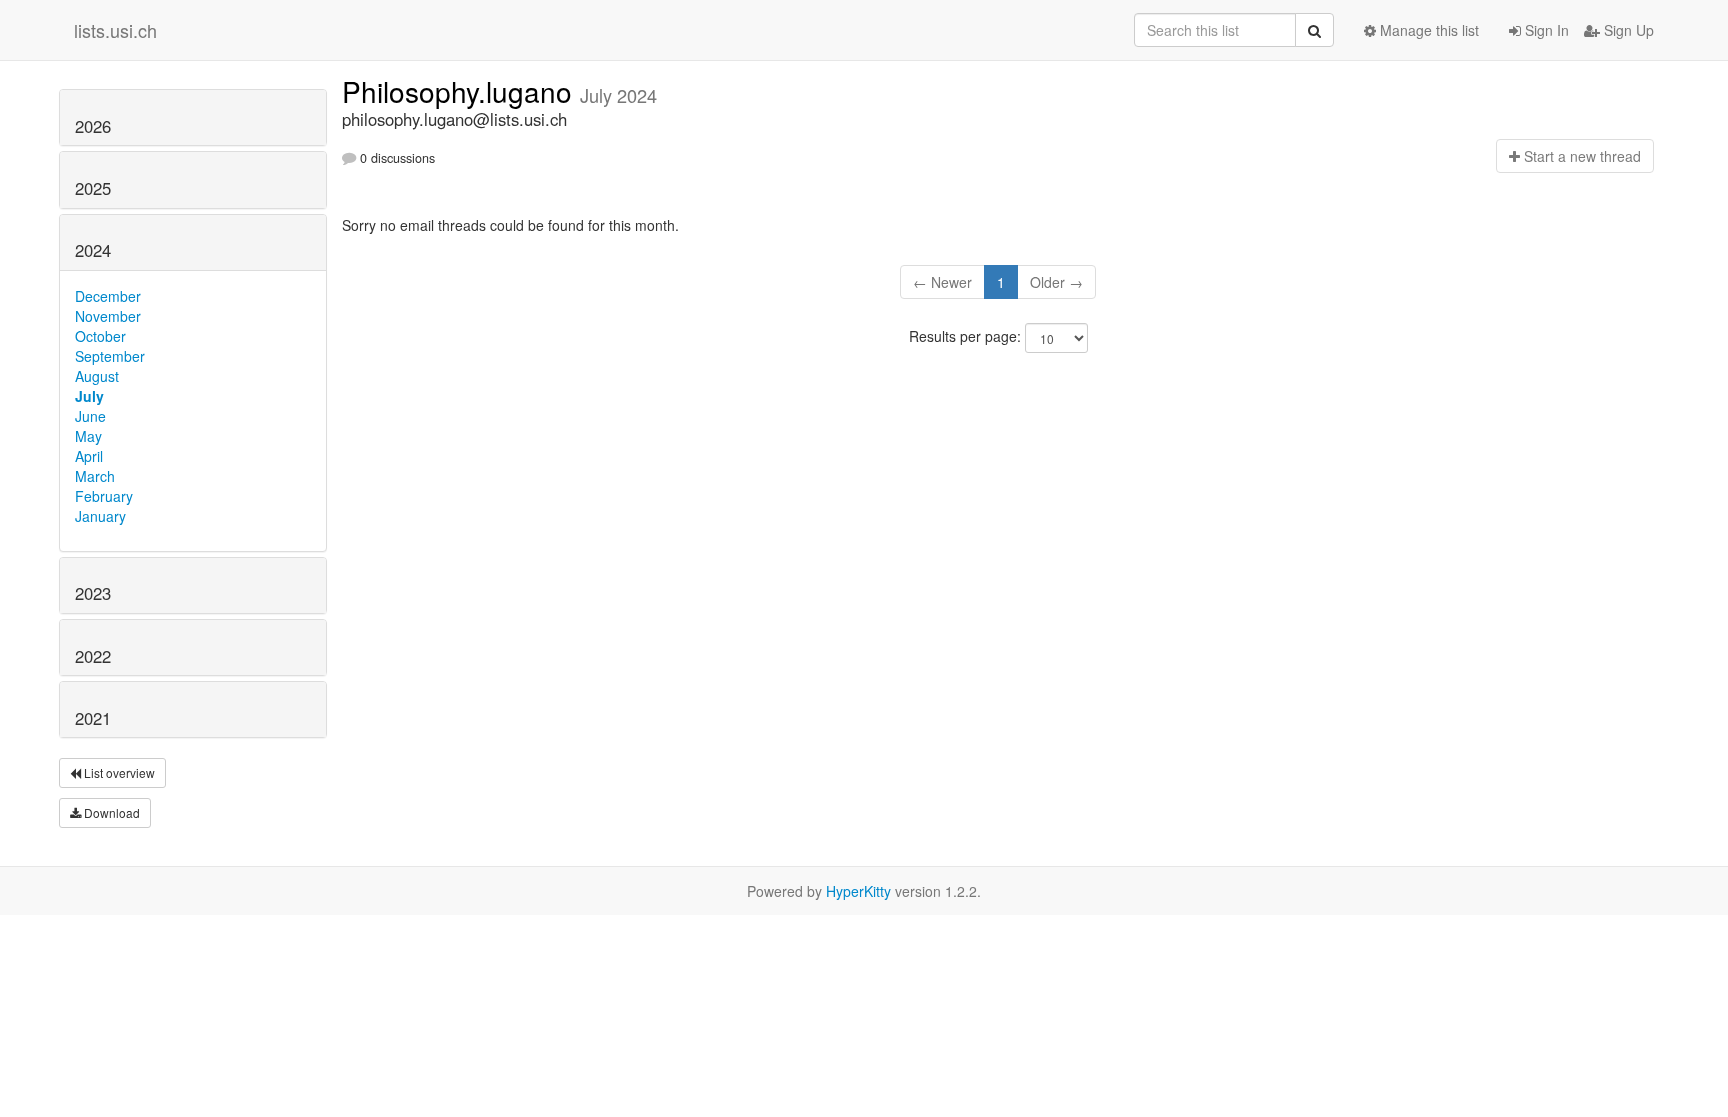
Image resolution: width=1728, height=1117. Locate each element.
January (100, 516)
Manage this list (1427, 30)
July (89, 396)
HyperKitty (858, 891)
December (108, 296)
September (110, 356)
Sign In (1545, 30)
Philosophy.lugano (461, 91)
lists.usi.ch (115, 30)
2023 (93, 593)
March (95, 476)
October (100, 336)
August (97, 376)
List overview (118, 772)
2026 (93, 126)
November (108, 316)
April (89, 456)
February (104, 496)
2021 (93, 718)
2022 (93, 656)
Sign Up (1627, 30)
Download (110, 812)
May (88, 436)
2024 (93, 250)
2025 (93, 188)
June (90, 416)
